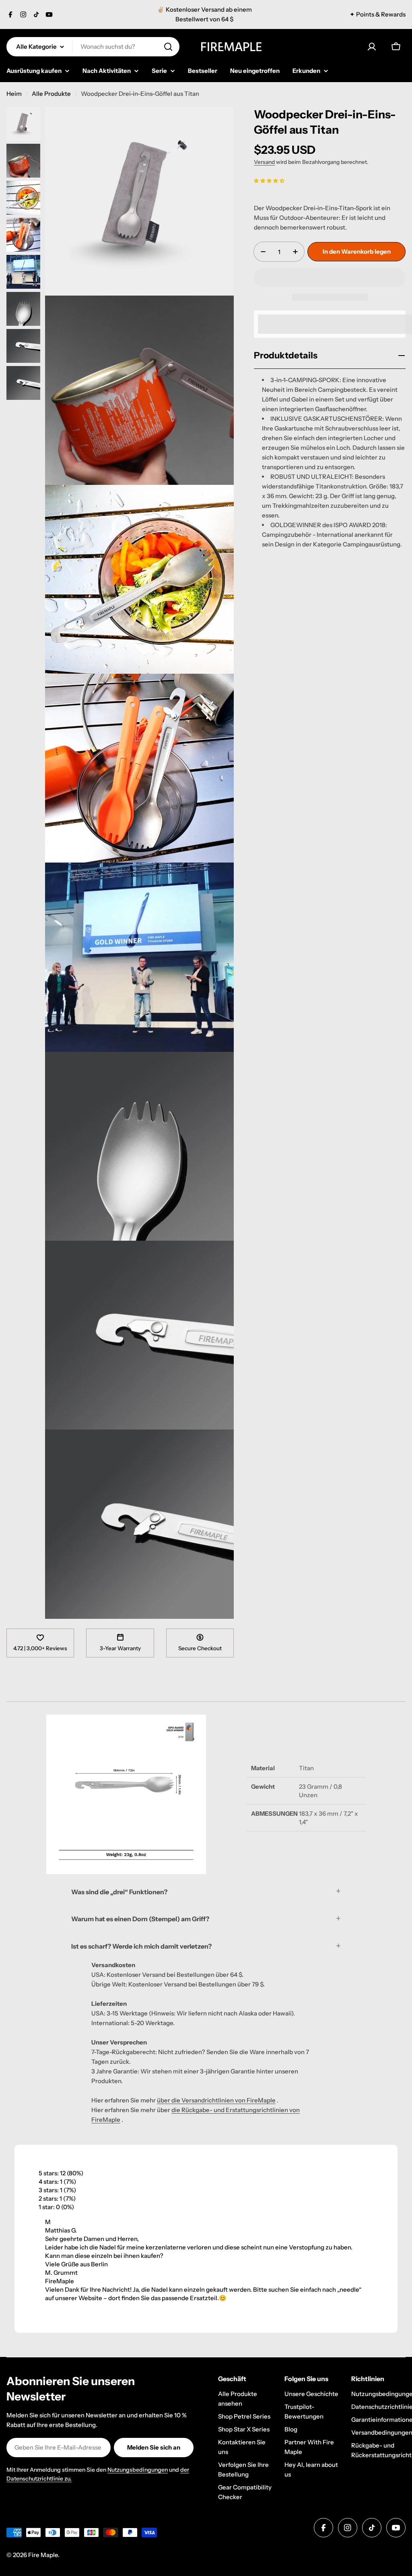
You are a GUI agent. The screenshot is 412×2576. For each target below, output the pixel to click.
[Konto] (372, 47)
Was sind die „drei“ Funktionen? (119, 1892)
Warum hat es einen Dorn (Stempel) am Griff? (140, 1919)
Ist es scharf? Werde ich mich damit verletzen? (141, 1946)
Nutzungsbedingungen (138, 2470)
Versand (264, 162)
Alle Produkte (51, 94)
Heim (14, 94)
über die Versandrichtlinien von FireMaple (216, 2100)
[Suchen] (168, 47)
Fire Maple (43, 2555)
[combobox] (93, 47)
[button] (269, 180)
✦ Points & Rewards (378, 14)
